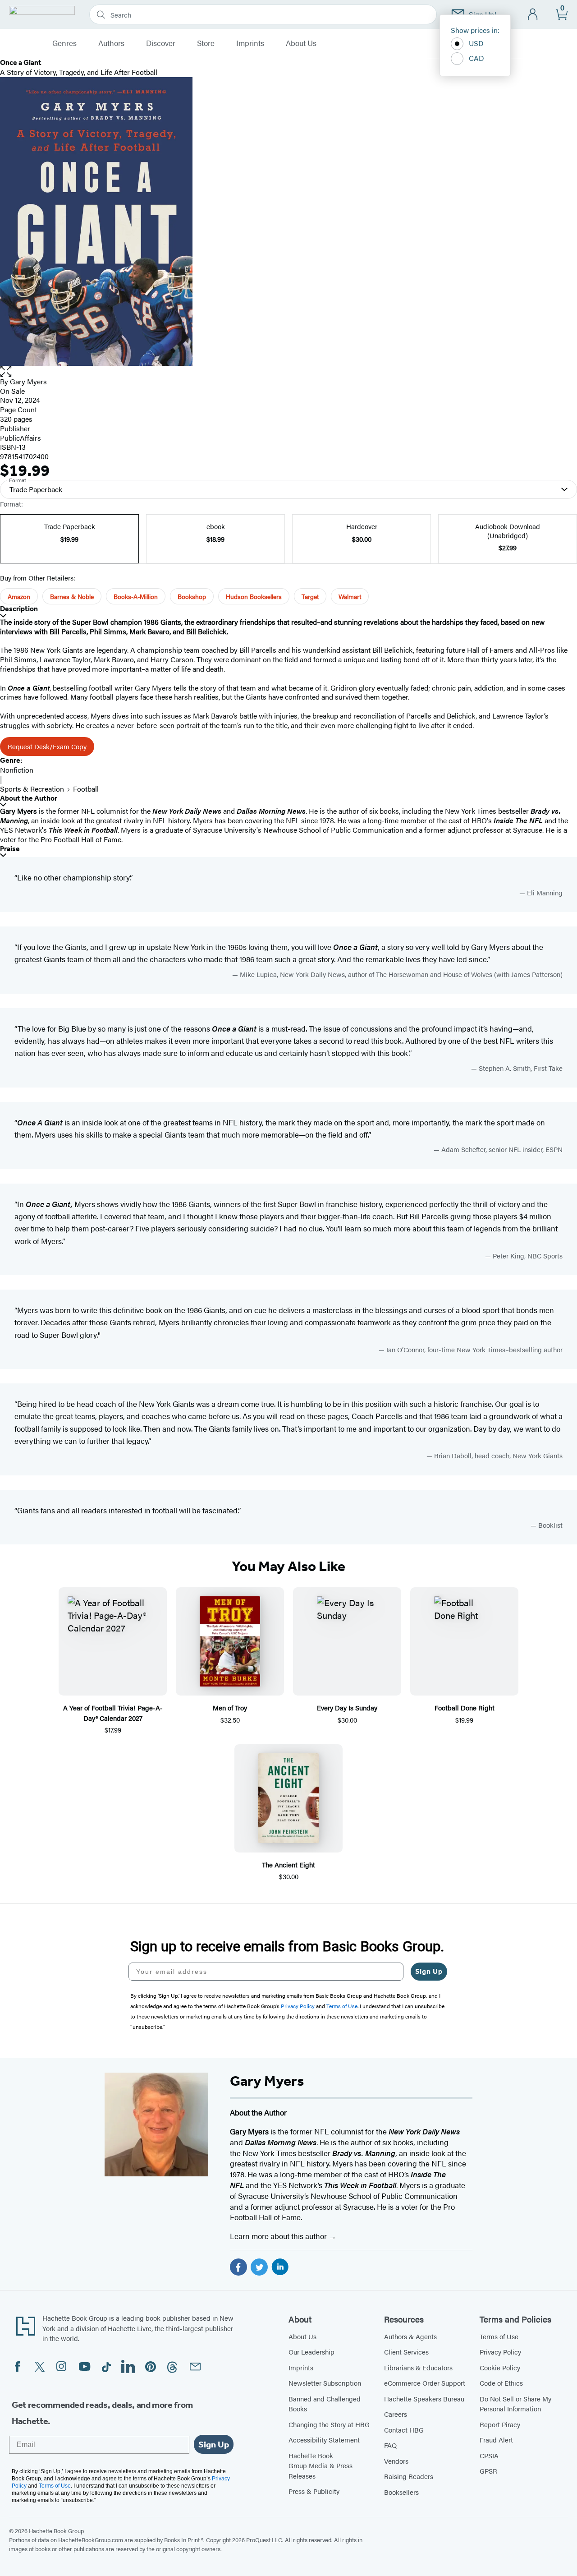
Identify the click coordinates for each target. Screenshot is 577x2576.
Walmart (350, 596)
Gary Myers (28, 381)
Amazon (19, 596)
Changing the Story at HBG (329, 2424)
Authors (111, 43)
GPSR (488, 2471)
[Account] (533, 15)
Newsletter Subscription (325, 2383)
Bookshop (192, 596)
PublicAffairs (21, 438)
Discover (161, 43)
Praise (10, 849)
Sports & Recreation (32, 789)
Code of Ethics (501, 2383)
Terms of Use (499, 2336)
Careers (396, 2414)
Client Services (406, 2352)
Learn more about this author (279, 2236)
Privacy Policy (500, 2352)
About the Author (29, 798)
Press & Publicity (314, 2491)
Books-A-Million (136, 596)
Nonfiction (17, 770)
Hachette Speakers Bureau (424, 2399)
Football (86, 789)
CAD (476, 58)
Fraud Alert (496, 2440)
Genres (64, 43)
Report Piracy (500, 2424)
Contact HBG (404, 2430)
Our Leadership (311, 2352)
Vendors (396, 2461)
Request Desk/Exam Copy (47, 746)
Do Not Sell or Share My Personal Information (515, 2404)
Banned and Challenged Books (325, 2404)
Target (310, 596)
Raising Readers (409, 2476)
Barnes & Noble (72, 596)
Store (206, 43)
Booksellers (401, 2492)
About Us (301, 43)
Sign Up (429, 1971)
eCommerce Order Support (425, 2383)
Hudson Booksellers (254, 596)
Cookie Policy (500, 2367)
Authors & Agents (410, 2336)
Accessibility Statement (324, 2440)
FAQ (390, 2445)
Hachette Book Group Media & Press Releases (321, 2465)
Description (19, 609)
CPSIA (489, 2455)
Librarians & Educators (418, 2367)
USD (476, 43)
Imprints (250, 43)
